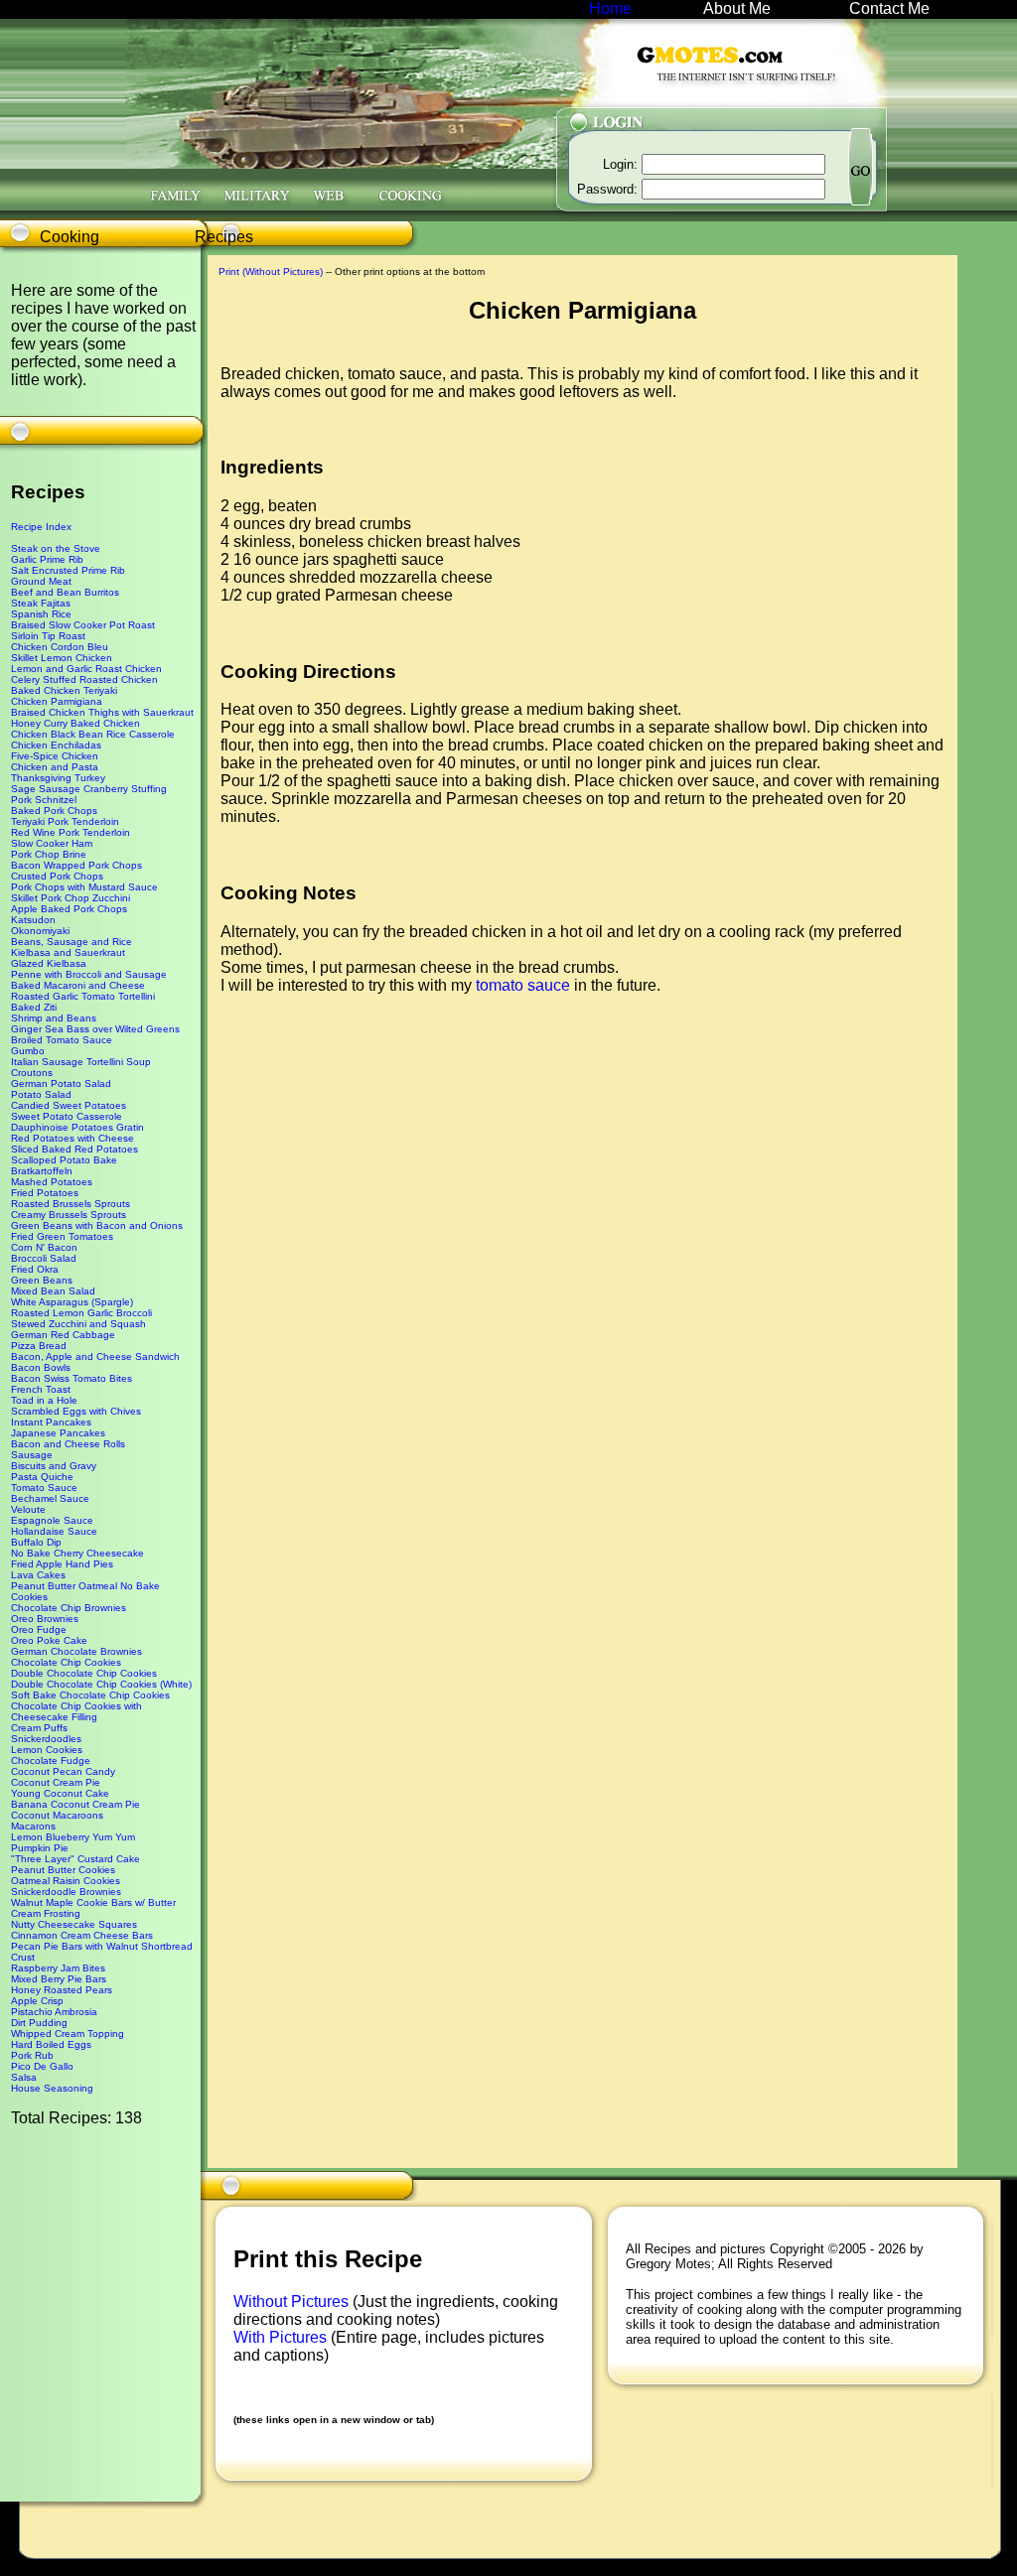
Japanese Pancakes (58, 1433)
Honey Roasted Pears (62, 1990)
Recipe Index (41, 527)
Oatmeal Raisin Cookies (66, 1881)
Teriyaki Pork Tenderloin (65, 821)
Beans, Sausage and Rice (72, 942)
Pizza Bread (39, 1346)
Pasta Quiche (42, 1477)
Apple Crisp (37, 2001)
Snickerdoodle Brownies (66, 1892)
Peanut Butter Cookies (63, 1870)
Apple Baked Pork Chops (69, 909)
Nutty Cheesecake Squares (74, 1924)
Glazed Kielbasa (49, 963)
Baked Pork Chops (54, 811)
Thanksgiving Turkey (58, 778)
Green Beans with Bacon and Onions (97, 1225)
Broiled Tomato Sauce (62, 1040)
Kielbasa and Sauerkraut (68, 952)
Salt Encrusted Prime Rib (68, 570)
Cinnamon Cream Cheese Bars (82, 1935)
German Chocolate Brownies (76, 1651)
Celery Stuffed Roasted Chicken (84, 679)
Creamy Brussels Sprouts (69, 1215)
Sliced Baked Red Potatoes (74, 1149)
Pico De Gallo (42, 2066)
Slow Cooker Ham (52, 843)
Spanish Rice (41, 614)
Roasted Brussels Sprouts (71, 1204)
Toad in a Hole (44, 1400)
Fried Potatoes (45, 1193)
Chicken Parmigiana (57, 701)
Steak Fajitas (41, 603)
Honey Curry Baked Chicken (75, 723)
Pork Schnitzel (44, 800)
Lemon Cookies (47, 1750)
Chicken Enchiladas (56, 745)
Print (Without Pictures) (271, 271)
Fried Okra (35, 1269)
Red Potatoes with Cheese (73, 1138)
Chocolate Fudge (51, 1761)
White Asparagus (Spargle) (72, 1302)
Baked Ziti (34, 1007)
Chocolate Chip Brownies (69, 1608)
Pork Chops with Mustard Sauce (84, 887)
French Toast (41, 1389)
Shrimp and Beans (54, 1018)
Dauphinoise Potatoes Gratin (77, 1127)
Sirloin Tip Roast (48, 636)
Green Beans (42, 1280)
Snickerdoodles (46, 1739)
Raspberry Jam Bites (58, 1968)
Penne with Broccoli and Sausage (89, 974)
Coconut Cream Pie (56, 1782)
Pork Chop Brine (49, 854)
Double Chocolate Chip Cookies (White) (101, 1684)
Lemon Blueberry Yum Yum (73, 1837)
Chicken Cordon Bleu (60, 647)
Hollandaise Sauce (54, 1531)
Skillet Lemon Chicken (62, 658)
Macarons (33, 1826)
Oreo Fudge (39, 1629)
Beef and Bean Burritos (65, 592)
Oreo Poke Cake (49, 1640)
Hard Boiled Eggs (51, 2044)
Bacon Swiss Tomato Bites (72, 1378)
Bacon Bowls (41, 1367)
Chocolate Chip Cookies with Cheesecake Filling (76, 1711)
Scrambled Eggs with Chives (76, 1411)
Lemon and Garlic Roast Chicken (86, 669)
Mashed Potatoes (52, 1182)
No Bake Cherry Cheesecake (77, 1553)
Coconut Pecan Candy (63, 1771)
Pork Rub (32, 2055)
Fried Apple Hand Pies (62, 1564)
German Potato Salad (61, 1084)
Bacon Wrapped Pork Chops (76, 865)
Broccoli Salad (44, 1258)
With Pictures (282, 2337)
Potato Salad (41, 1094)
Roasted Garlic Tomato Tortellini (83, 996)
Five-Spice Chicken (55, 756)
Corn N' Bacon (44, 1247)
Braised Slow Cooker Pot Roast (83, 625)
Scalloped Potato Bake (64, 1160)
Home (610, 8)
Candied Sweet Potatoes (69, 1105)
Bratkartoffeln (42, 1171)
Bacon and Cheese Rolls (68, 1444)
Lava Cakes (38, 1575)
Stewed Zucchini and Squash (78, 1324)
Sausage (32, 1455)
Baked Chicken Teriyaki (64, 690)
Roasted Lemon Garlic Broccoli (81, 1313)
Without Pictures (293, 2302)
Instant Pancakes (51, 1422)
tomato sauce (523, 985)
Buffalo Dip (36, 1542)
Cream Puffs (39, 1728)
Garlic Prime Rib (47, 559)
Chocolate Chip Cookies (66, 1662)
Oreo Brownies (45, 1619)
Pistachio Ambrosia (54, 2012)
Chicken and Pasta (55, 767)
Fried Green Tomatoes (62, 1236)
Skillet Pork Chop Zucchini (71, 898)
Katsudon (33, 920)
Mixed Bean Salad (53, 1291)
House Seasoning (52, 2088)
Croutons (32, 1073)
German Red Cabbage (63, 1335)
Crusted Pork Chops (57, 876)
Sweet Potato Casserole (67, 1116)
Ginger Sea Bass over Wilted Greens (95, 1029)
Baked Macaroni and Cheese (78, 985)
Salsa (24, 2077)
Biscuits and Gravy (54, 1466)
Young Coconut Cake (60, 1793)
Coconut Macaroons (57, 1815)
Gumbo (28, 1051)
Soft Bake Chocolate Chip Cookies (90, 1695)
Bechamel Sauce (50, 1498)
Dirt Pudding (39, 2023)
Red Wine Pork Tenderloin (71, 832)
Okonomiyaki (40, 931)
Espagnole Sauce (52, 1520)
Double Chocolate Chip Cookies (84, 1673)
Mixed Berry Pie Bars (59, 1979)
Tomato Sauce (44, 1488)
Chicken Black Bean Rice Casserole (93, 734)
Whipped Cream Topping (68, 2034)
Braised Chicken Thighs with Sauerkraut (102, 712)
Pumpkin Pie (40, 1848)
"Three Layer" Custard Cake (75, 1859)
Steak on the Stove (56, 548)
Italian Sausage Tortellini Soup (81, 1062)
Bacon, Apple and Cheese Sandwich (95, 1356)
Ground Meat (41, 581)
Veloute (28, 1509)
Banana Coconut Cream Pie (75, 1804)
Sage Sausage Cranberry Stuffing (89, 789)
